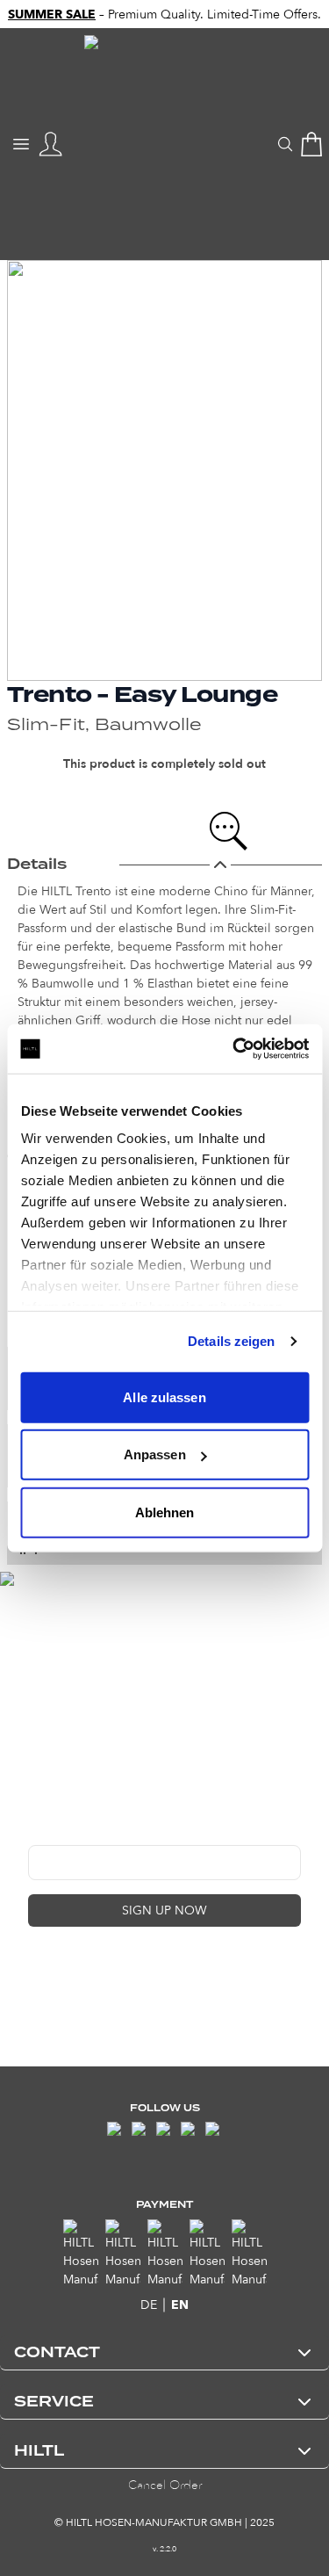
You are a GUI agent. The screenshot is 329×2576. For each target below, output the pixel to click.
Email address (68, 1832)
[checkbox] (35, 1965)
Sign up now (164, 1910)
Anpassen (155, 1454)
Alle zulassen (164, 1397)
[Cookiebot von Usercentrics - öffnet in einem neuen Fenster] (234, 1049)
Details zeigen (231, 1341)
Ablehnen (165, 1512)
